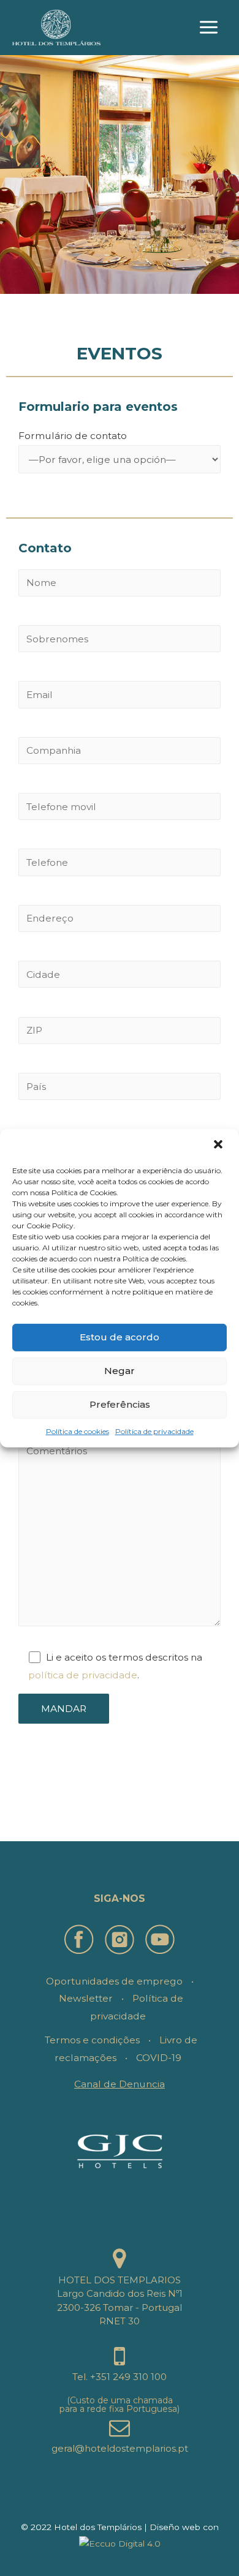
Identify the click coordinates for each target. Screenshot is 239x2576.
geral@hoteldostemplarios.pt (120, 2448)
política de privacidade (83, 1675)
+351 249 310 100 (128, 2377)
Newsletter (86, 1998)
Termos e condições (92, 2040)
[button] (219, 1145)
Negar (120, 1371)
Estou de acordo (120, 1337)
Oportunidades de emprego (114, 1981)
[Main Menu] (209, 28)
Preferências (120, 1404)
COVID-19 (159, 2058)
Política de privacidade (154, 1431)
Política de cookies (78, 1431)
